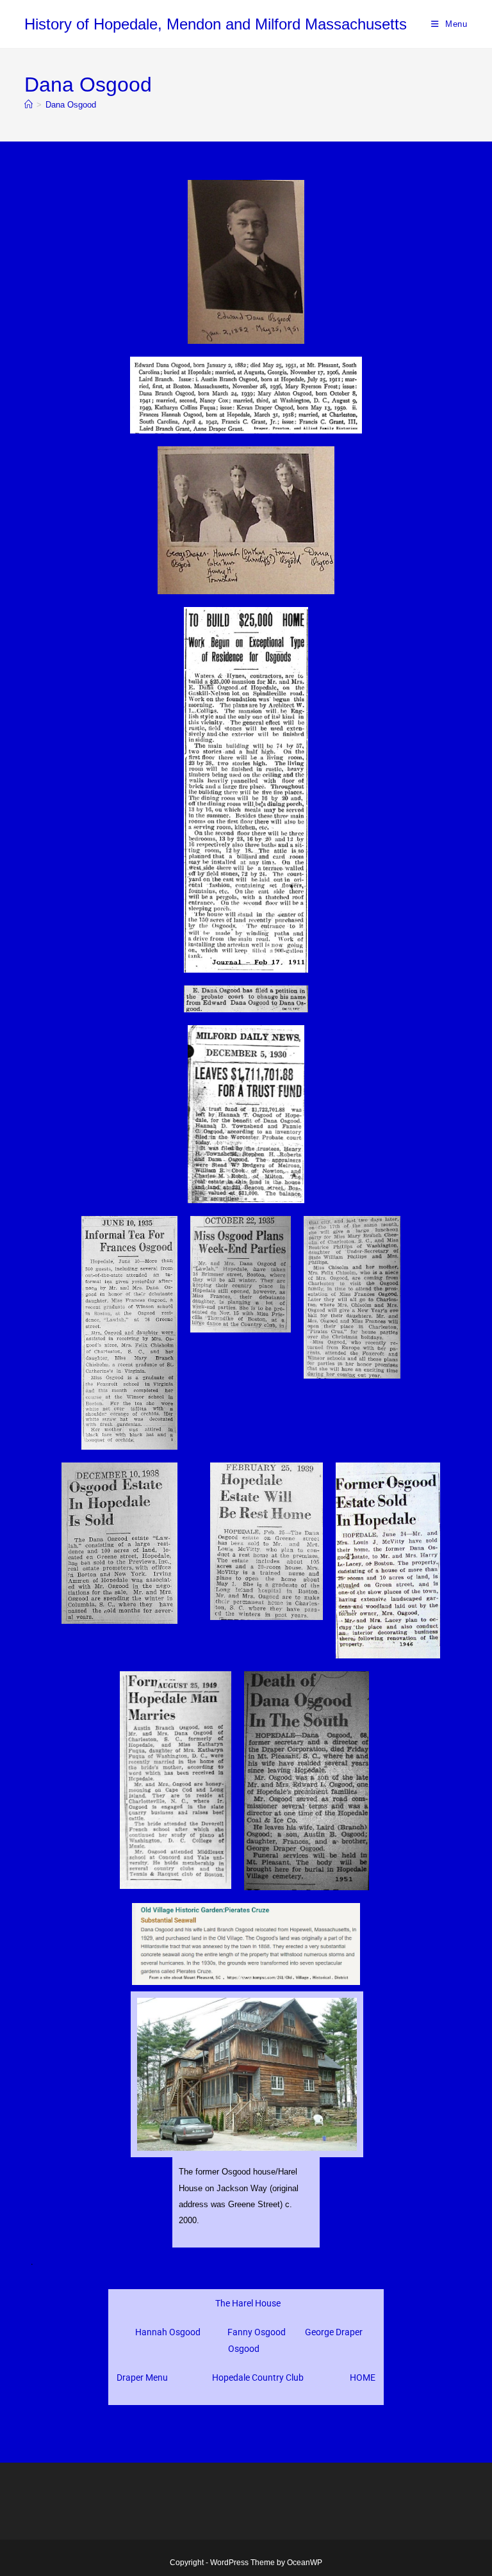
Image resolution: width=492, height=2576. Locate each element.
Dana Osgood (71, 105)
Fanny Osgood (257, 2332)
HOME (363, 2378)
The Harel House (248, 2303)
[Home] (29, 105)
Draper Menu (142, 2378)
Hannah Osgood (168, 2332)
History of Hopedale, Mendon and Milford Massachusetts (216, 24)
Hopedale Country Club (258, 2378)
